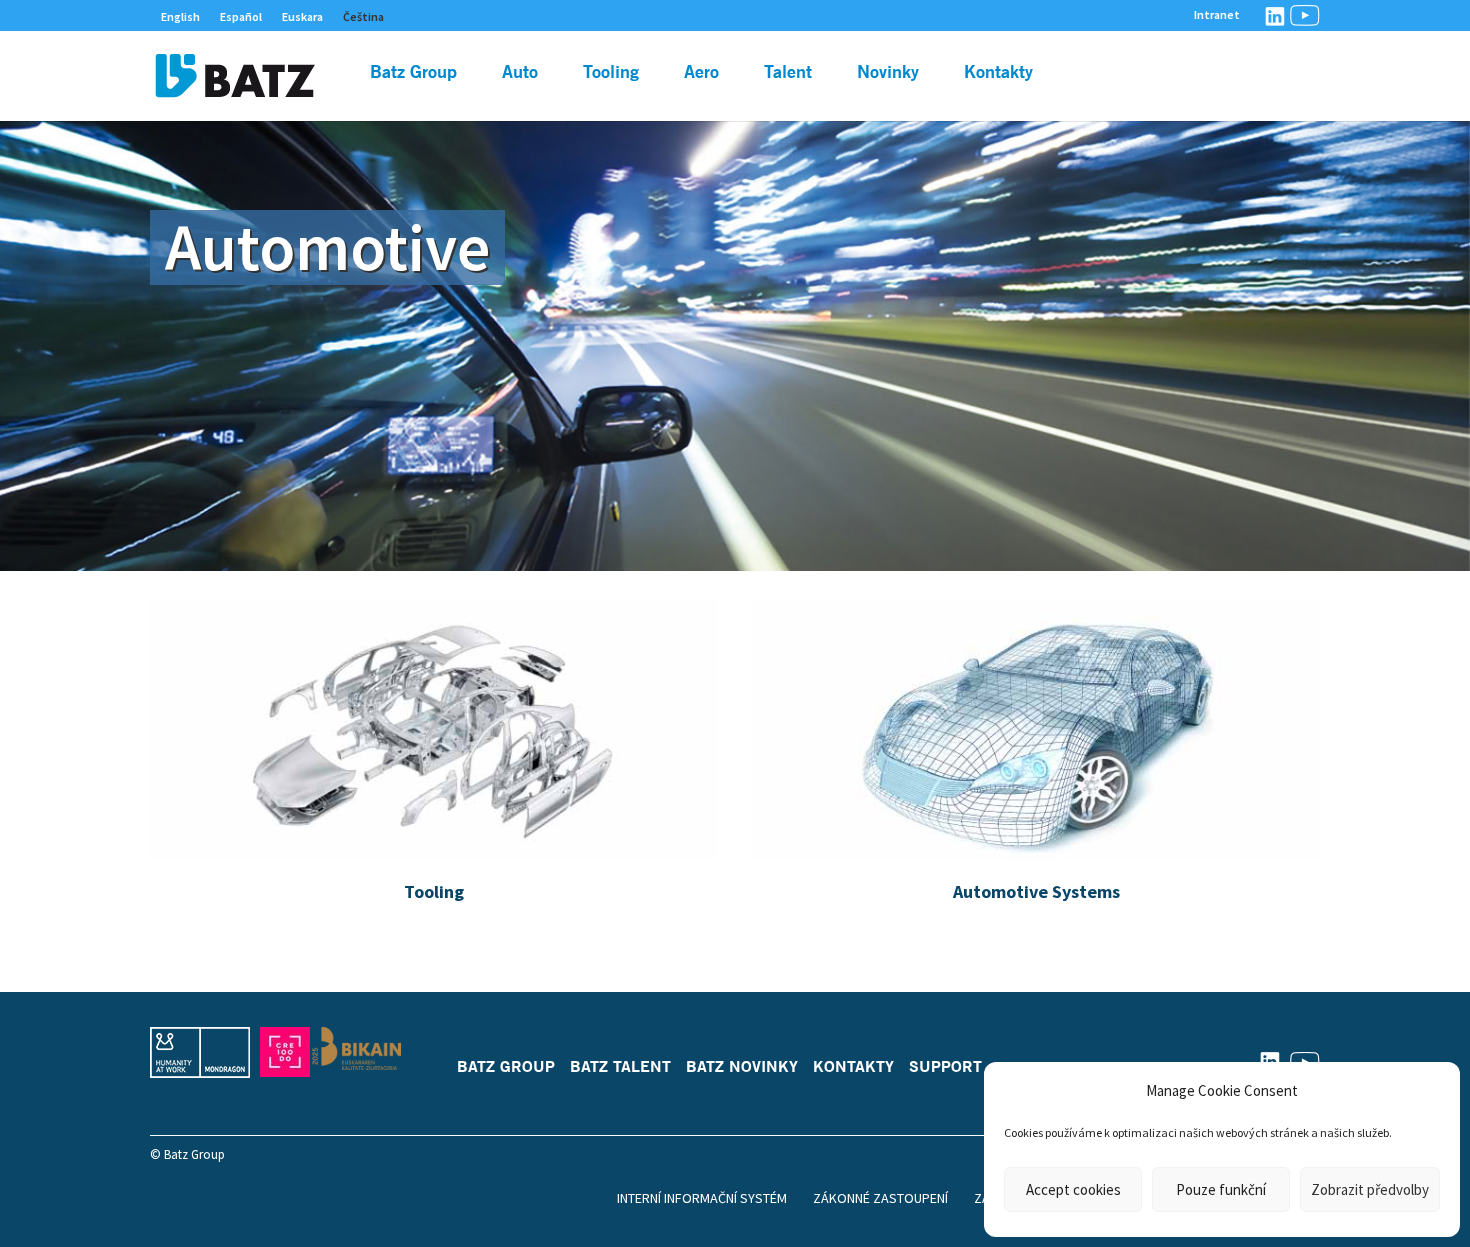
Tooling (611, 73)
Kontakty (998, 73)
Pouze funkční (1221, 1189)
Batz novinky (742, 1066)
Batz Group (413, 73)
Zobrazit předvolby (1370, 1189)
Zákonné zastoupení (880, 1198)
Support (945, 1066)
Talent (788, 73)
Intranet (1217, 15)
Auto (520, 73)
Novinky (888, 73)
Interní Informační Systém (702, 1198)
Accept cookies (1073, 1189)
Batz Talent (620, 1066)
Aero (701, 73)
